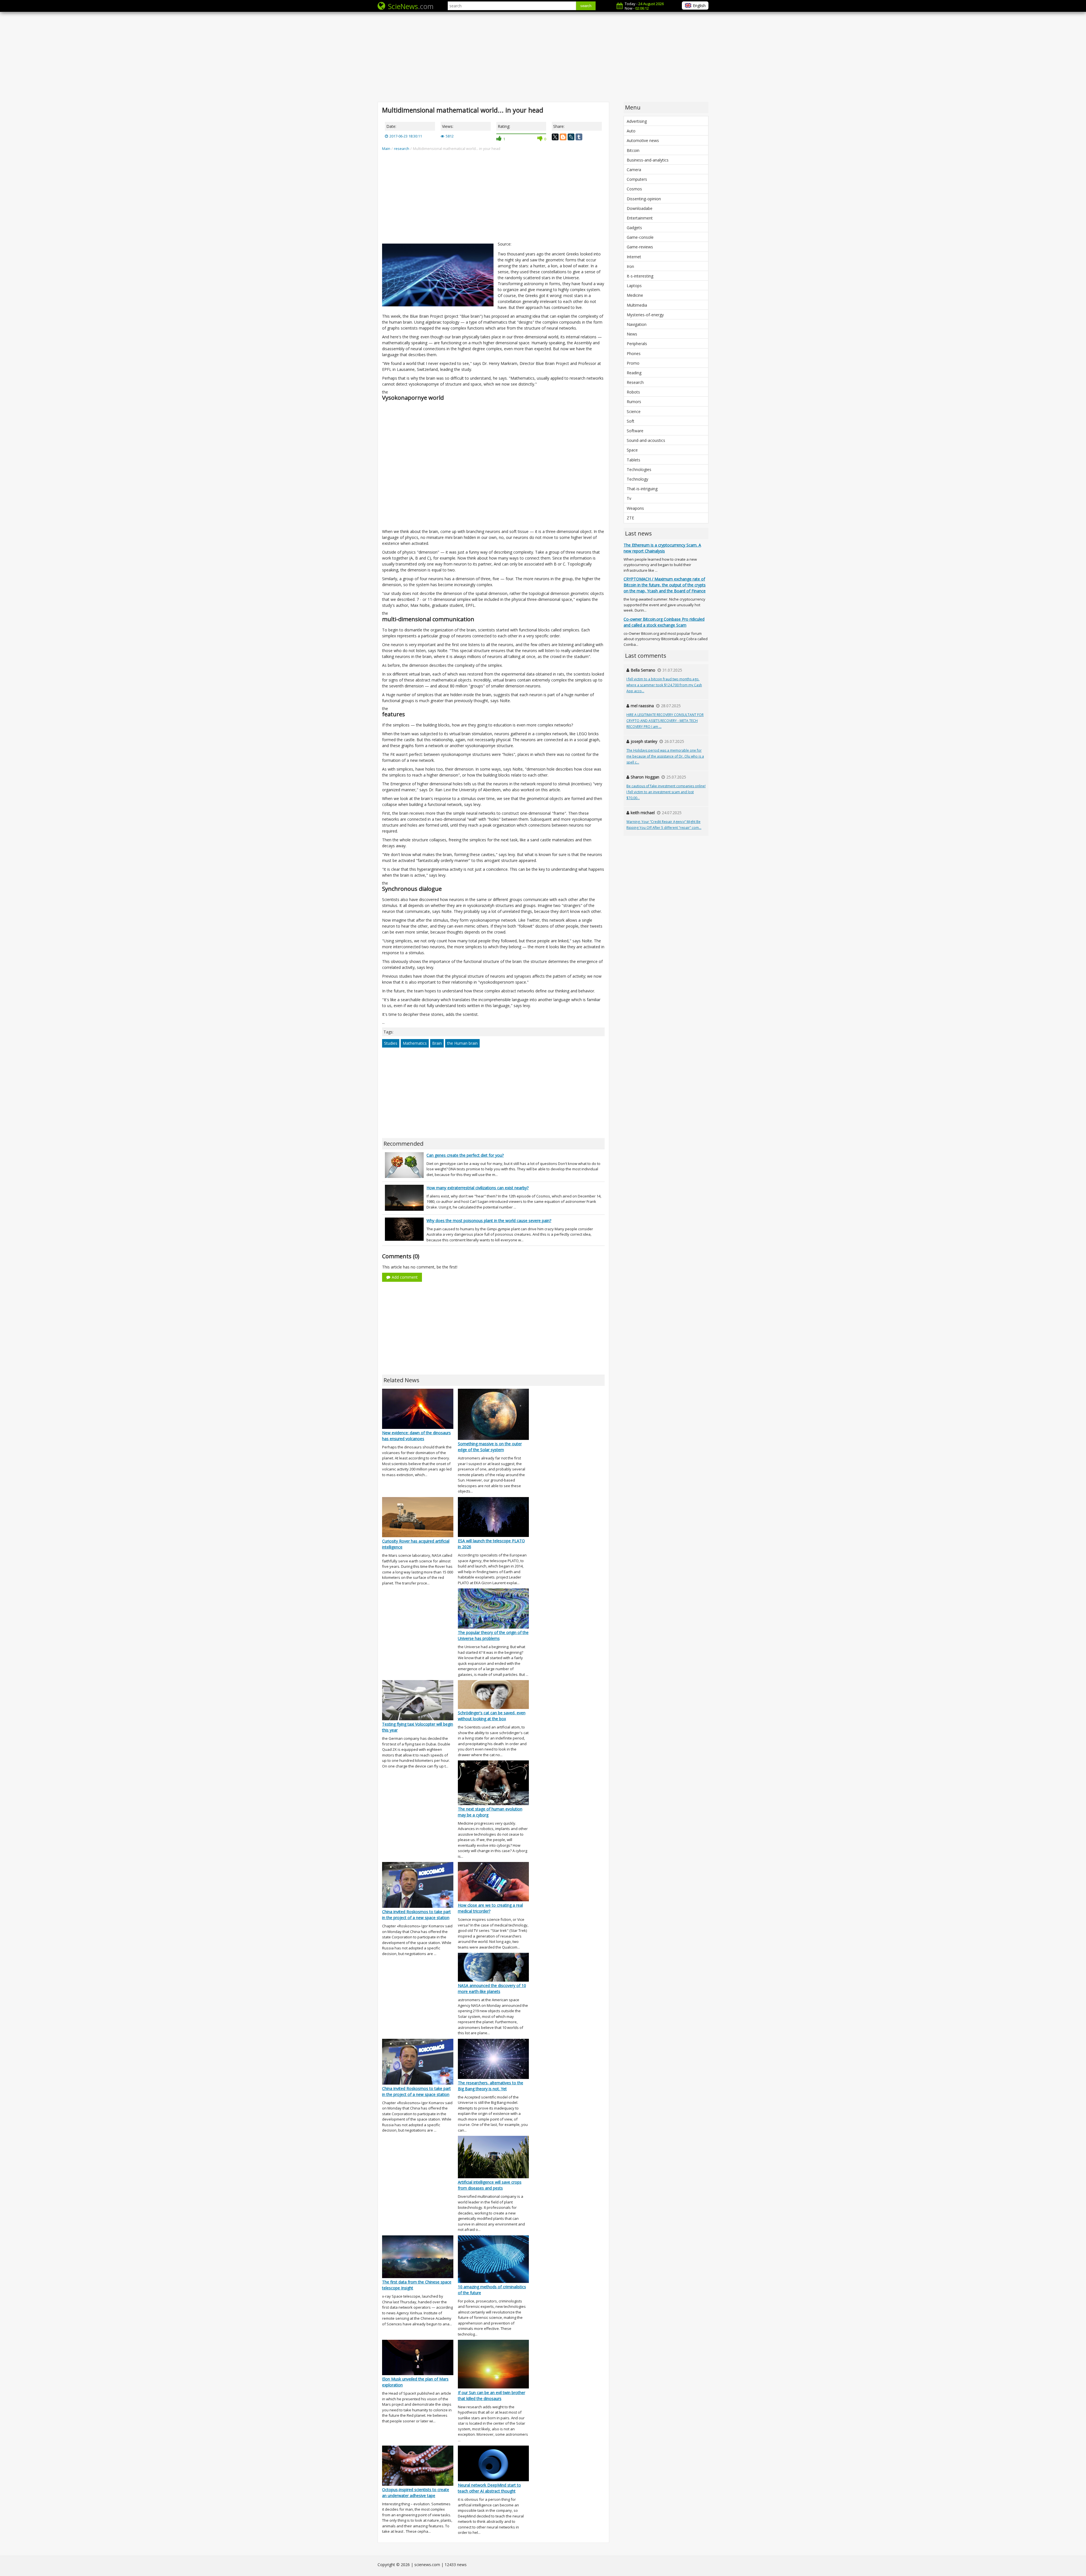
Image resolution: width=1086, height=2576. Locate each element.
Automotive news (643, 140)
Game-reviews (640, 247)
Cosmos (634, 189)
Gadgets (634, 228)
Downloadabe (640, 208)
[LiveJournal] (571, 137)
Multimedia (637, 305)
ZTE (630, 518)
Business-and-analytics (648, 160)
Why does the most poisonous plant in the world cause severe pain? (489, 1221)
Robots (633, 392)
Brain (437, 1043)
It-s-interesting (640, 276)
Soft (631, 421)
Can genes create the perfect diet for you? (465, 1155)
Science (634, 411)
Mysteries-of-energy (645, 315)
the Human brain (462, 1043)
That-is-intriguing (642, 489)
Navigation (637, 324)
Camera (634, 170)
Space (632, 450)
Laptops (634, 286)
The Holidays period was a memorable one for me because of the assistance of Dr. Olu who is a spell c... (665, 756)
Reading (634, 373)
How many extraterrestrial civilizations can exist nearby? (478, 1188)
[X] (555, 137)
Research (635, 382)
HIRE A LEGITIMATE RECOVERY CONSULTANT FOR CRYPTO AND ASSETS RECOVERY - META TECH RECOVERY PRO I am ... (665, 721)
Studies (391, 1043)
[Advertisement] (543, 57)
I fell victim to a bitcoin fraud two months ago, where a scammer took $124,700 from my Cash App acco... (664, 685)
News (632, 334)
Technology (637, 479)
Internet (634, 257)
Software (635, 431)
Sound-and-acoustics (646, 440)
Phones (634, 353)
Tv (629, 498)
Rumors (634, 402)
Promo (633, 363)
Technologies (639, 469)
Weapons (635, 508)
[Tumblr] (579, 137)
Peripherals (637, 344)
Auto (631, 131)
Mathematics (415, 1043)
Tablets (633, 460)
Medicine (635, 295)
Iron (630, 266)
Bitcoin (633, 150)
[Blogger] (563, 137)
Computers (637, 179)
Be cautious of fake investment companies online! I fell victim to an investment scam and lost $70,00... (666, 792)
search (586, 6)
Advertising (637, 121)
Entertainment (640, 218)
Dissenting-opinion (644, 199)
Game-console (640, 237)
